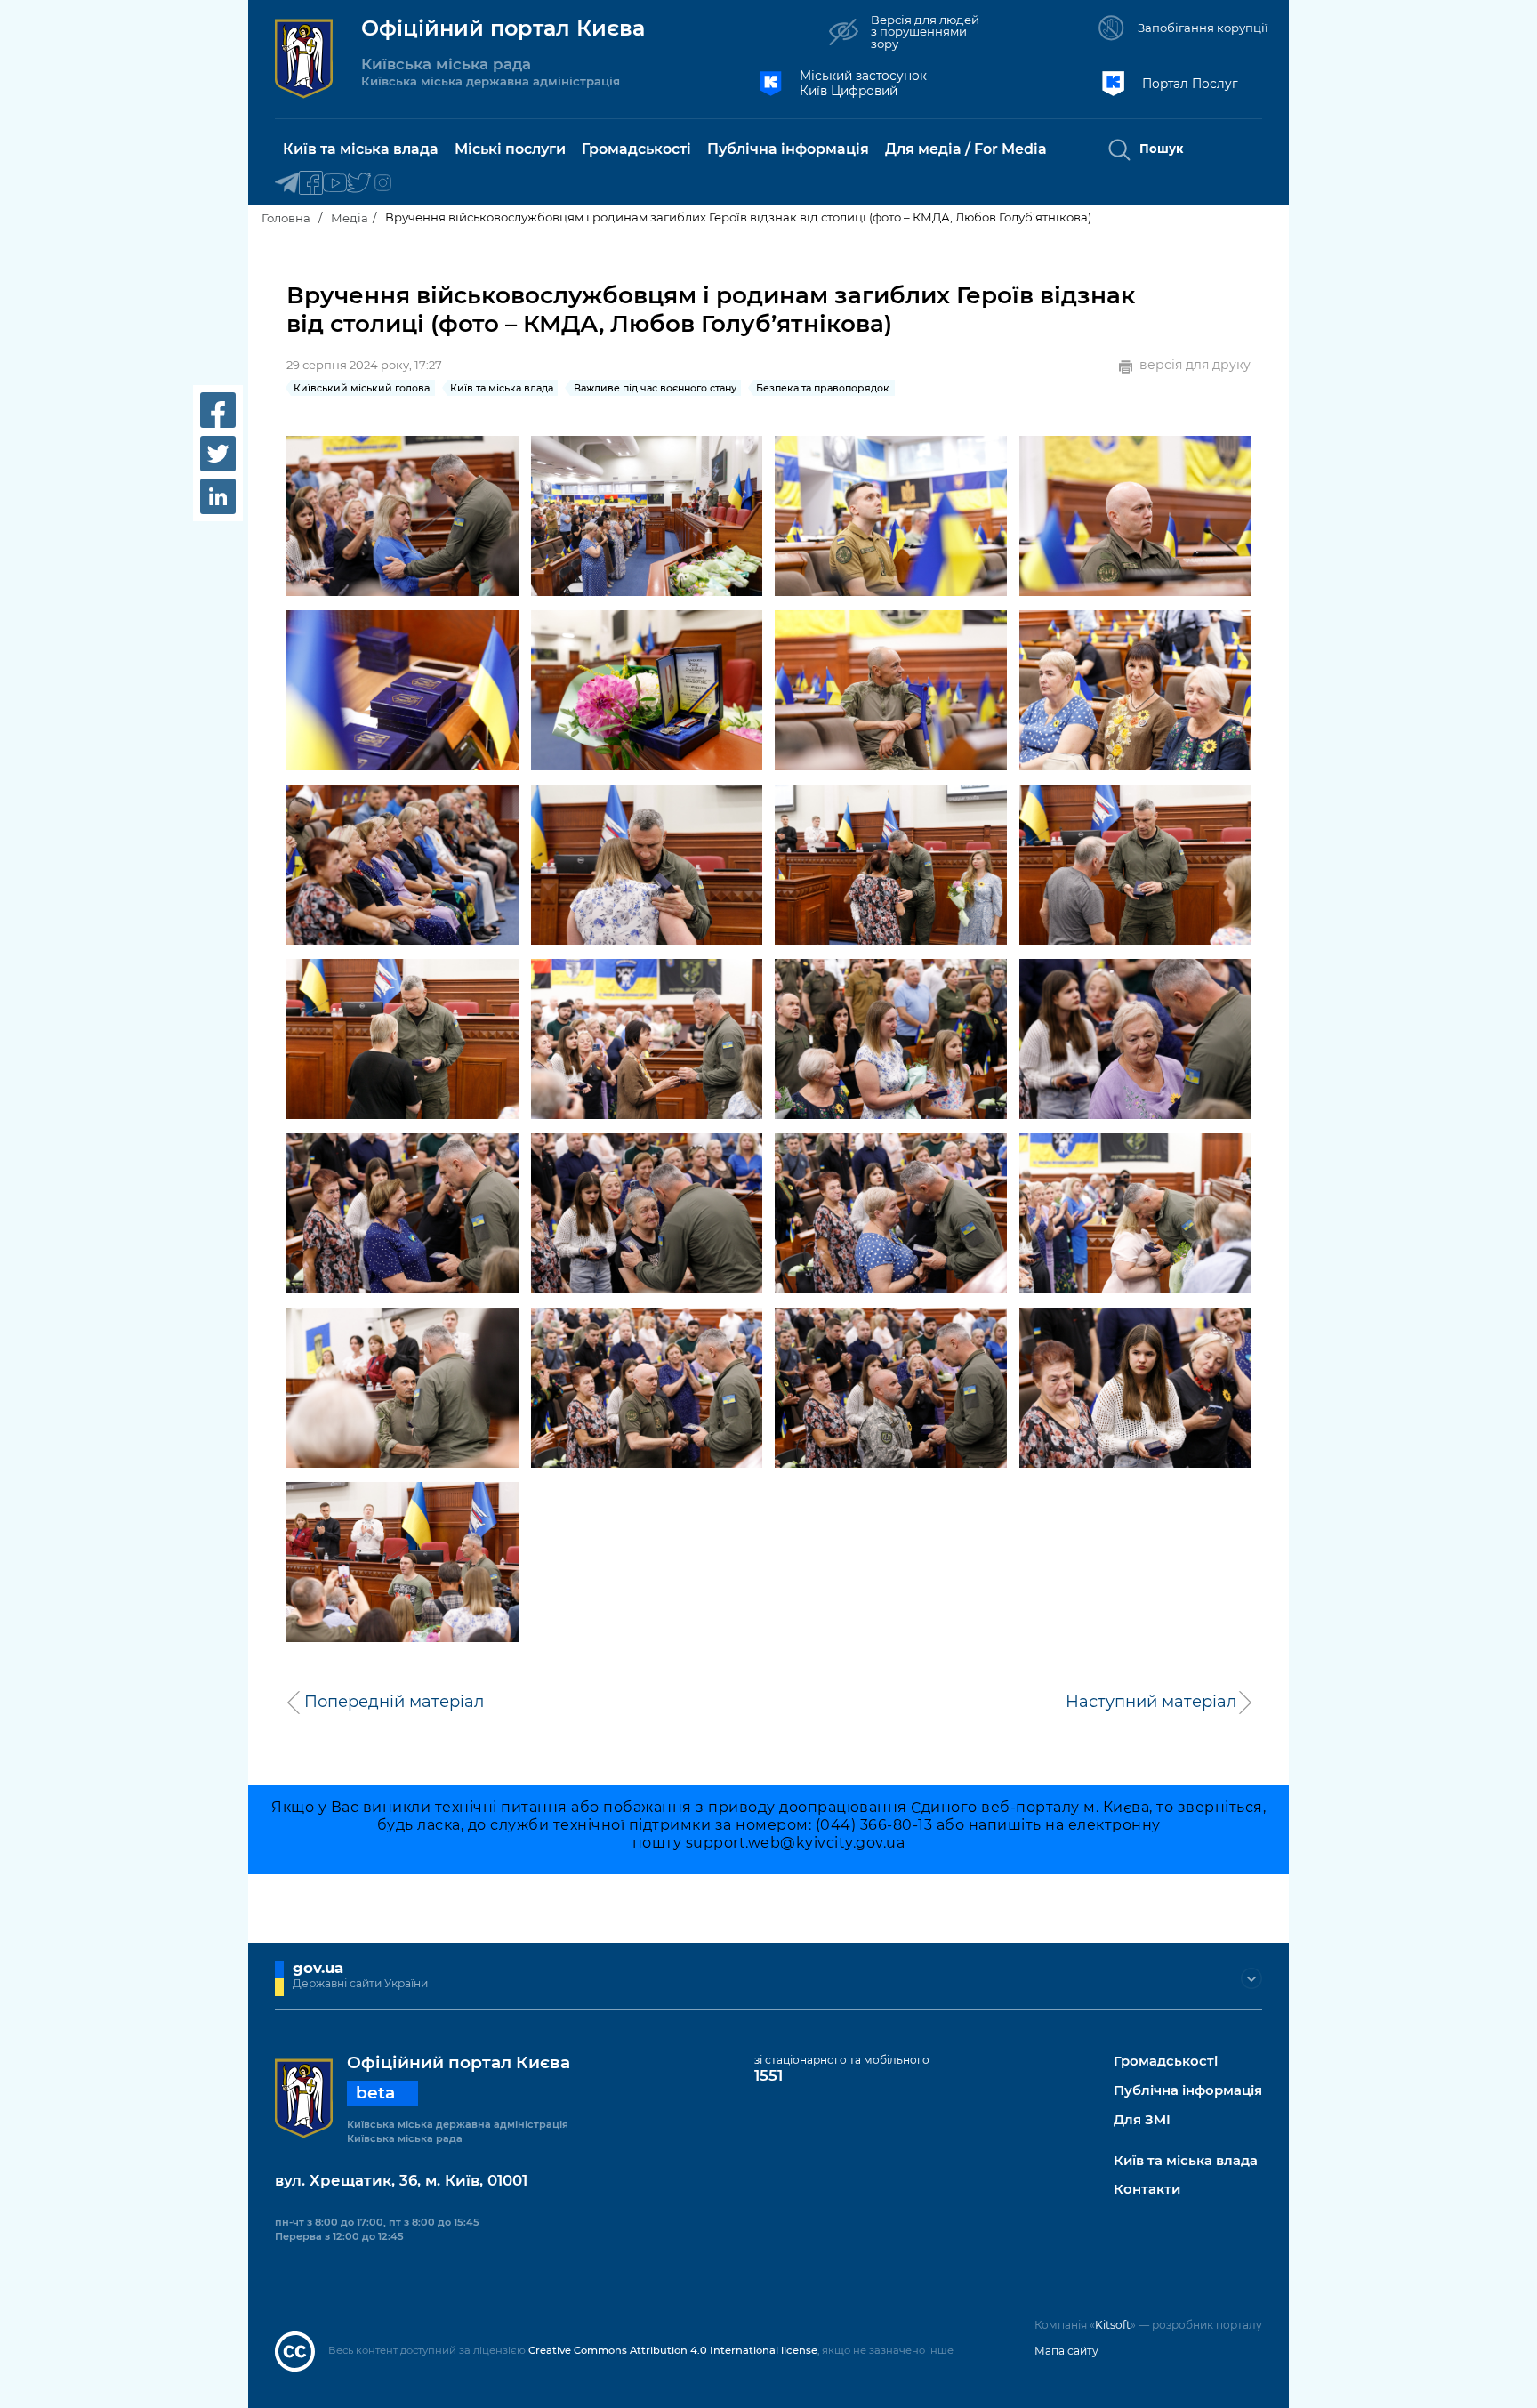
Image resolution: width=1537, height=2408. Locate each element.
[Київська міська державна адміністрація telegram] (287, 184)
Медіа (350, 218)
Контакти (1147, 2190)
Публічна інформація (1188, 2091)
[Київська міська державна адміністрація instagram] (383, 184)
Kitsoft (1113, 2325)
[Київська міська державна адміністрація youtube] (335, 184)
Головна (286, 218)
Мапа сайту (1066, 2351)
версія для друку (1195, 365)
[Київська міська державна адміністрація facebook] (311, 184)
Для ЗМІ (1142, 2120)
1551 (768, 2075)
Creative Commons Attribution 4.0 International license (673, 2350)
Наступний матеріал (1151, 1702)
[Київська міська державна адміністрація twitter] (359, 184)
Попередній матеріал (394, 1702)
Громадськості (1166, 2062)
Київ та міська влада (1186, 2161)
